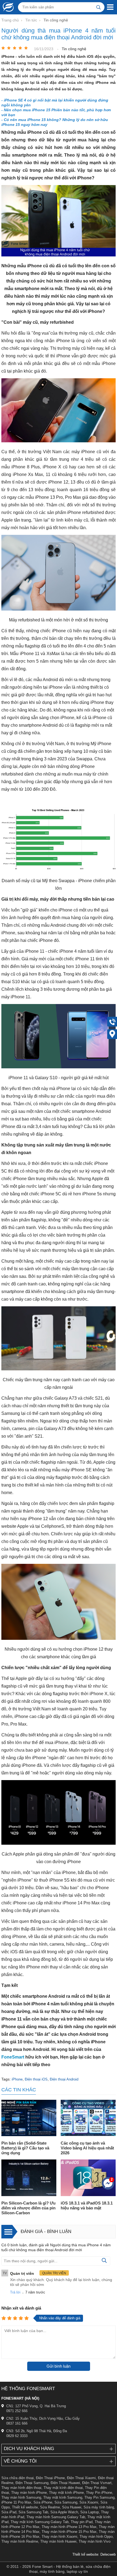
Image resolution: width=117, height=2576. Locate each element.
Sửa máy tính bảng (99, 2507)
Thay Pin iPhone (99, 2493)
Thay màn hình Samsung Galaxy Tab (56, 2517)
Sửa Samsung (66, 2502)
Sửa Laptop (90, 2512)
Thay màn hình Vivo (95, 2541)
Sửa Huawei (72, 2507)
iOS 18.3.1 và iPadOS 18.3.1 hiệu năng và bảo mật (87, 2205)
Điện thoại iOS (36, 2079)
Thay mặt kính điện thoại (63, 2488)
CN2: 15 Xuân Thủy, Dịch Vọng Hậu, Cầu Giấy (43, 2418)
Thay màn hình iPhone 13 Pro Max (69, 2527)
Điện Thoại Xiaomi (81, 2478)
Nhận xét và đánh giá (21, 2308)
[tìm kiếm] (98, 7)
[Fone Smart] (7, 7)
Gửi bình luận (59, 2366)
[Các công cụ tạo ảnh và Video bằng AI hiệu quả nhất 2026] (88, 2119)
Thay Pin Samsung (99, 2497)
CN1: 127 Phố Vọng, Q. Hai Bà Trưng (36, 2406)
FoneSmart (13, 2057)
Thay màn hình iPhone (29, 2493)
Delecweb (108, 2554)
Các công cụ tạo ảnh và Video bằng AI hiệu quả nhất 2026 (87, 2148)
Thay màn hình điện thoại (21, 2488)
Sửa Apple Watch (64, 2512)
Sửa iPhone (43, 2502)
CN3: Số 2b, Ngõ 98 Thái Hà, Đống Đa (37, 2431)
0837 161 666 (17, 2423)
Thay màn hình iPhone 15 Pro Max (69, 2532)
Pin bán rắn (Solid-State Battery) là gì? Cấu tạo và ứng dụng (25, 2148)
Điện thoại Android (64, 2079)
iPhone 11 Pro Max (16, 2502)
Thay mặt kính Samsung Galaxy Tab (40, 2522)
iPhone (17, 2079)
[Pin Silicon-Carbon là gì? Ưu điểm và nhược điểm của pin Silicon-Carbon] (29, 2178)
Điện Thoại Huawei (65, 2483)
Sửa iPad (9, 2512)
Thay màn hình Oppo (96, 2537)
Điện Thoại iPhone (50, 2478)
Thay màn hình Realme (20, 2541)
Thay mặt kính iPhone (66, 2493)
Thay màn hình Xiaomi (59, 2537)
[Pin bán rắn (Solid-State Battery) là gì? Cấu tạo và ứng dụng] (29, 2119)
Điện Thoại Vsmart (97, 2483)
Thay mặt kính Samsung (63, 2497)
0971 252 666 (17, 2411)
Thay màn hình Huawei (58, 2541)
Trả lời (15, 2292)
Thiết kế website (25, 2507)
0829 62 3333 (17, 2436)
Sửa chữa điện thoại (18, 2478)
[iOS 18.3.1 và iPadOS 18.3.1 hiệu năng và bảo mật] (88, 2178)
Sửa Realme (50, 2507)
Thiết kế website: (86, 2554)
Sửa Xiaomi (89, 2502)
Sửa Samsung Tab (33, 2512)
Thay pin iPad (82, 2522)
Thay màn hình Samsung (21, 2497)
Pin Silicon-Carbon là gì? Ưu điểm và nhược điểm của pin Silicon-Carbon (28, 2208)
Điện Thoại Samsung (32, 2483)
